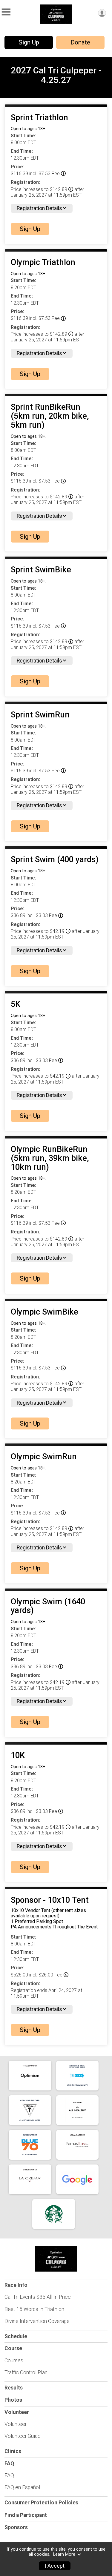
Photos (13, 2400)
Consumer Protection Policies (41, 2503)
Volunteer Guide (23, 2436)
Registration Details (39, 208)
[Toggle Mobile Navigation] (6, 12)
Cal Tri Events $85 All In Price (38, 2297)
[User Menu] (102, 13)
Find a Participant (26, 2515)
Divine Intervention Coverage (37, 2321)
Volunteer (16, 2424)
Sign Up (29, 42)
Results (14, 2388)
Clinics (13, 2451)
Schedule (16, 2336)
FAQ (9, 2475)
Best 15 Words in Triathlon (34, 2309)
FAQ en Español (22, 2487)
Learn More (64, 2554)
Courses (14, 2361)
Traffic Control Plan (26, 2372)
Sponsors (16, 2527)
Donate (80, 42)
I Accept (55, 2566)
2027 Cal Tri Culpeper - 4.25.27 (56, 75)
